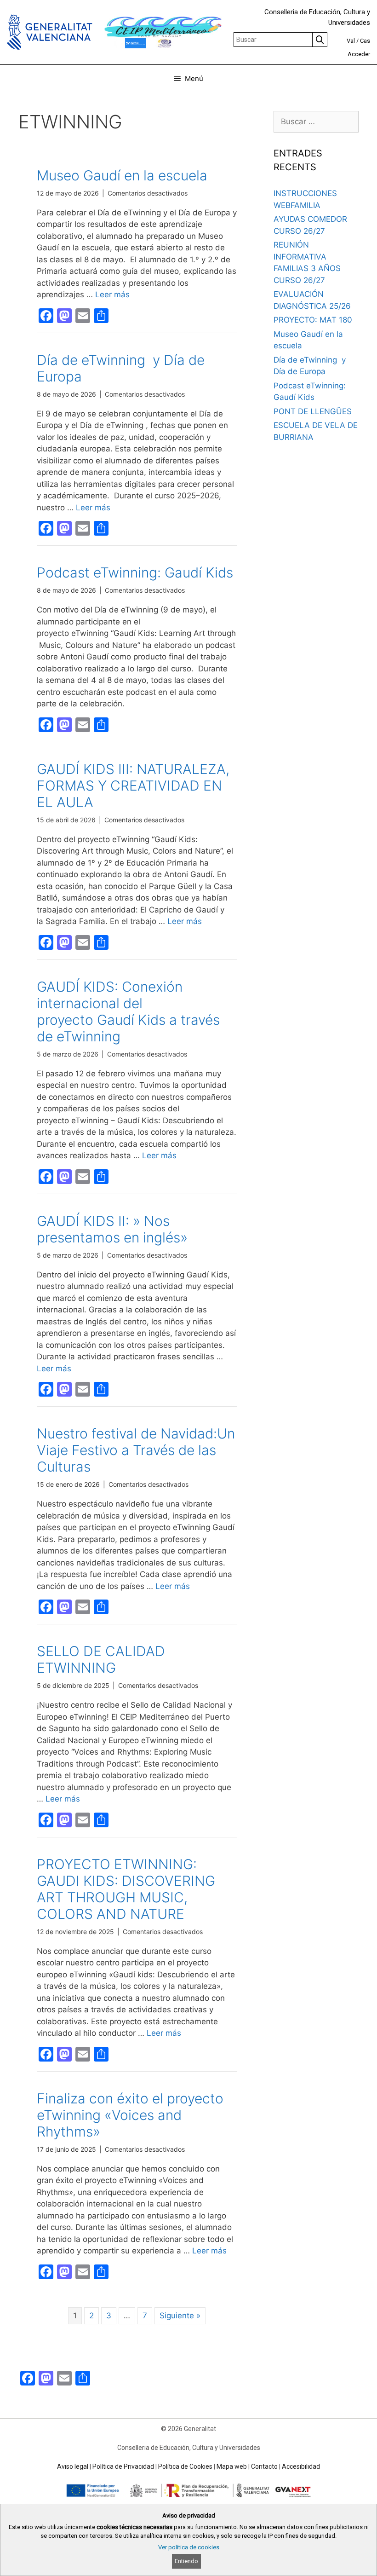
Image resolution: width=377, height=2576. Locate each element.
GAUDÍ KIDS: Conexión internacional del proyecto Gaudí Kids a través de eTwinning (128, 1011)
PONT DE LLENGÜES (313, 411)
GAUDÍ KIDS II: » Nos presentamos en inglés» (112, 1229)
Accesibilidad (301, 2466)
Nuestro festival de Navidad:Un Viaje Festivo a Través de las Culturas (136, 1450)
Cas (365, 41)
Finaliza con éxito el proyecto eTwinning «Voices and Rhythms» (130, 2115)
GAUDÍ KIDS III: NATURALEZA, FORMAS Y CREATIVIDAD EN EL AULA (133, 786)
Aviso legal (73, 2466)
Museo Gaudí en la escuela (122, 175)
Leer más (112, 295)
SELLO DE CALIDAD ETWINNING (101, 1659)
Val (351, 41)
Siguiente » (180, 2316)
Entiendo (186, 2561)
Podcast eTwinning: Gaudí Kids (135, 572)
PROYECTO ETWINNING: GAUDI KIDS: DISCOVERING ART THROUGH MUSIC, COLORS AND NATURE (126, 1889)
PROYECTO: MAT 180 (313, 320)
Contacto (264, 2466)
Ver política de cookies (189, 2547)
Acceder (359, 54)
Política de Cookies (185, 2466)
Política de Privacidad (123, 2466)
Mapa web (232, 2466)
